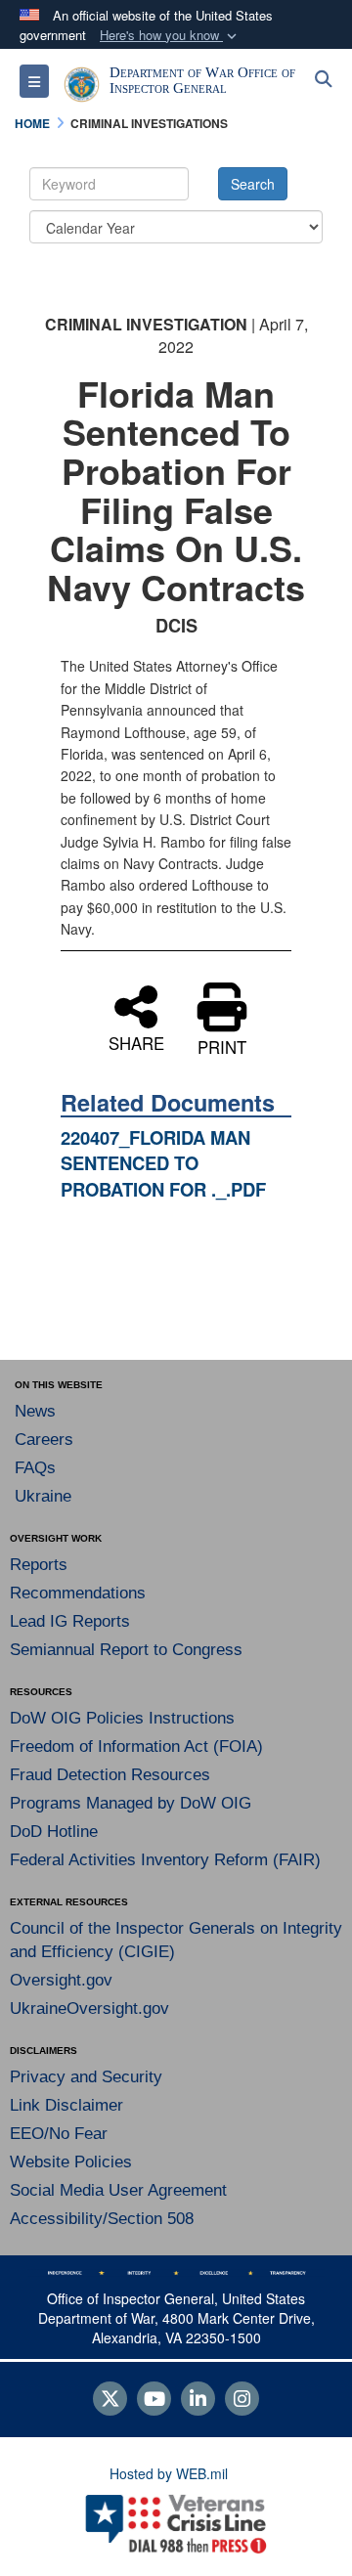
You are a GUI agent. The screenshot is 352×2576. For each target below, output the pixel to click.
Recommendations (78, 1593)
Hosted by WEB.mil (169, 2473)
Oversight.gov (61, 1980)
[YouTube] (154, 2400)
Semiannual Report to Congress (126, 1650)
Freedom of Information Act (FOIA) (136, 1746)
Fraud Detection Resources (110, 1775)
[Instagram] (242, 2400)
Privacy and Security (86, 2077)
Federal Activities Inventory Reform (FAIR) (165, 1860)
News (35, 1411)
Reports (39, 1565)
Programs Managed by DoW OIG (131, 1803)
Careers (44, 1440)
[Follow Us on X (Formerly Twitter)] (110, 2400)
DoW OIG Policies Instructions (122, 1718)
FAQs (35, 1468)
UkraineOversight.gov (89, 2008)
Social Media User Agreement (118, 2190)
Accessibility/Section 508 (102, 2219)
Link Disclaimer (66, 2105)
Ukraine (43, 1496)
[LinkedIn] (198, 2400)
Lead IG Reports (70, 1621)
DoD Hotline (54, 1832)
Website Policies (71, 2162)
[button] (170, 36)
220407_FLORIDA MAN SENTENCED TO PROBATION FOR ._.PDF (163, 1163)
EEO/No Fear (59, 2134)
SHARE (136, 1041)
